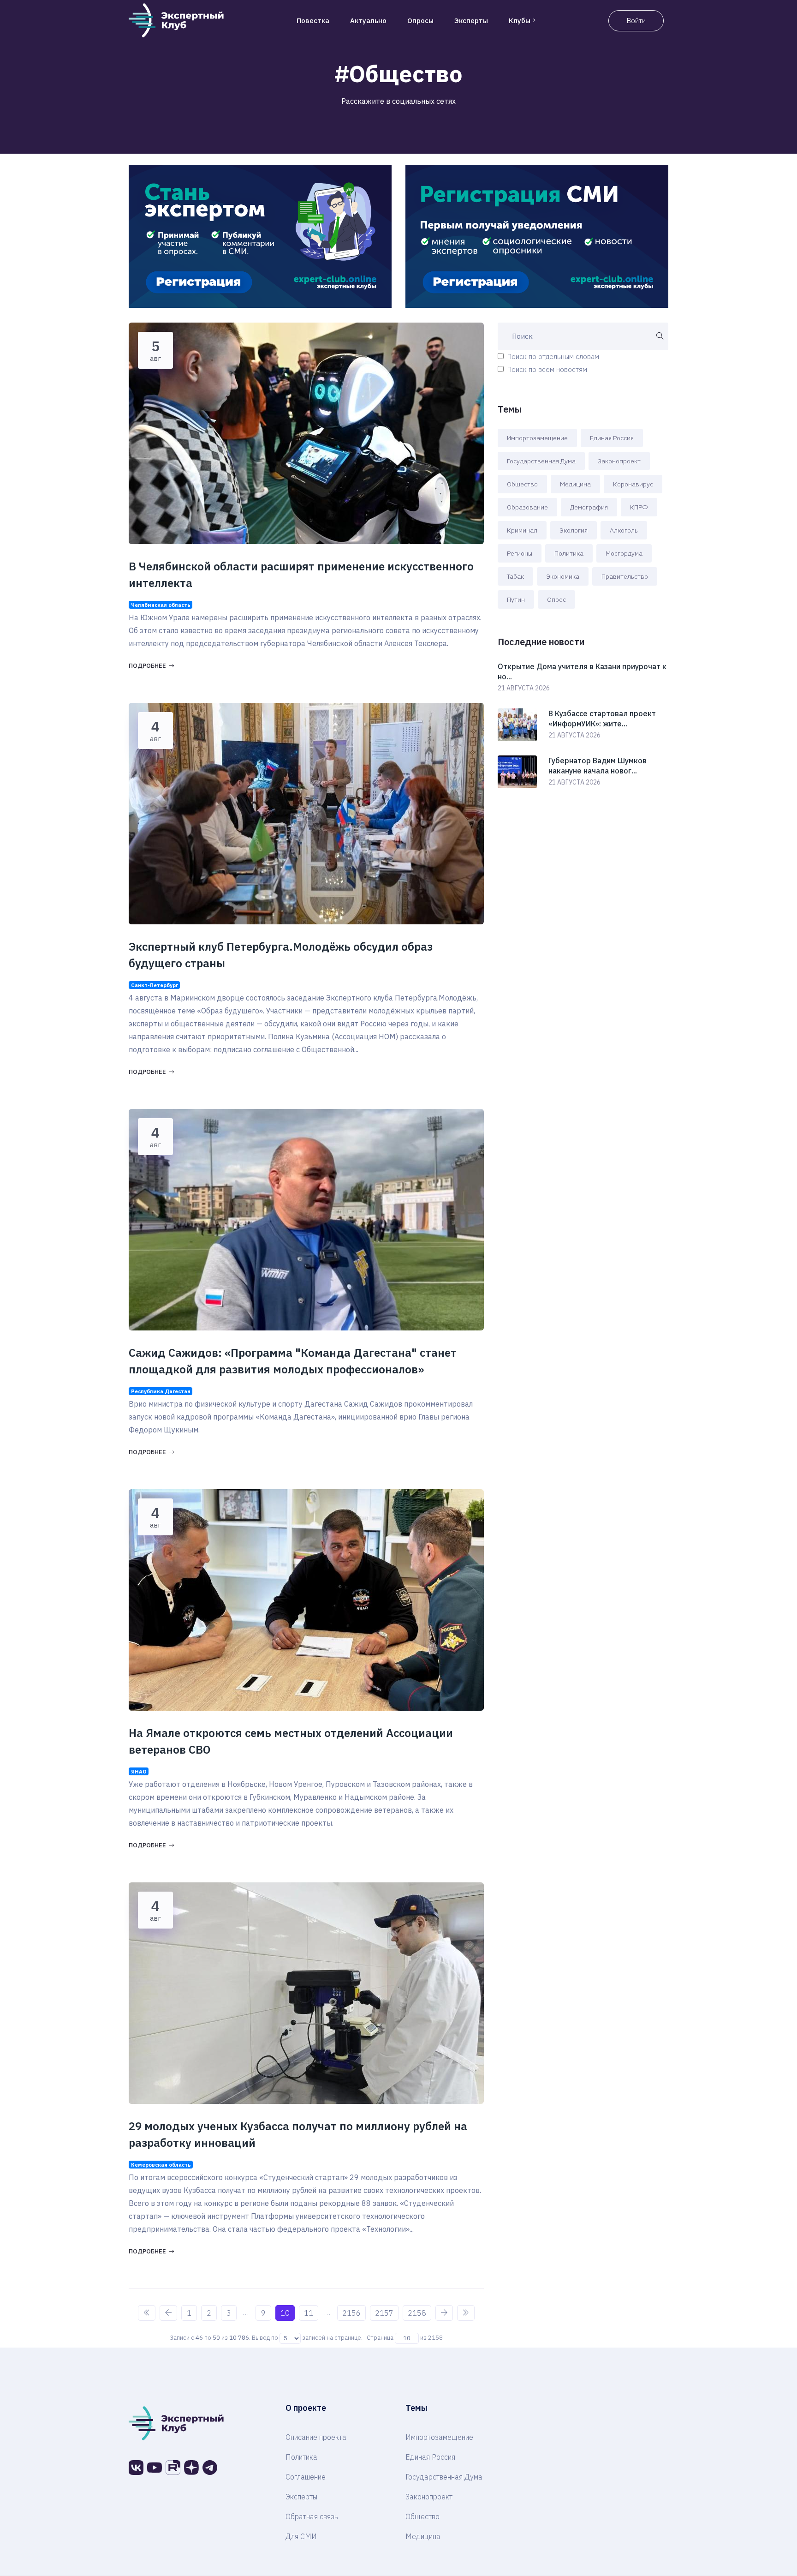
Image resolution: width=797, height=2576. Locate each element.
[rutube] (173, 2468)
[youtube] (155, 2468)
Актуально (368, 21)
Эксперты (471, 21)
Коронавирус (633, 484)
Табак (515, 576)
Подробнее (147, 666)
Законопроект (619, 461)
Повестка (313, 21)
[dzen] (191, 2468)
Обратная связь (312, 2516)
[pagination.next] (444, 2313)
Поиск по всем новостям (547, 369)
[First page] (147, 2313)
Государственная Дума (541, 461)
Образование (527, 507)
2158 (417, 2313)
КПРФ (639, 507)
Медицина (575, 484)
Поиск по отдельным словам (553, 356)
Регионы (520, 553)
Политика (569, 553)
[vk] (136, 2468)
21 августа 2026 (524, 688)
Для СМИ (301, 2536)
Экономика (563, 576)
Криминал (522, 530)
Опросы (420, 21)
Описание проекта (316, 2437)
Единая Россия (612, 438)
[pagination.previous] (168, 2313)
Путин (516, 599)
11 (309, 2313)
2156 (351, 2313)
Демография (589, 507)
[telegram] (210, 2468)
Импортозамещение (537, 438)
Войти (636, 21)
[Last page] (466, 2313)
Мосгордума (624, 553)
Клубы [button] (520, 21)
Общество (522, 484)
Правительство (625, 576)
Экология (574, 530)
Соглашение (306, 2477)
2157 (384, 2313)
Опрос (556, 599)
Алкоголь (624, 530)
